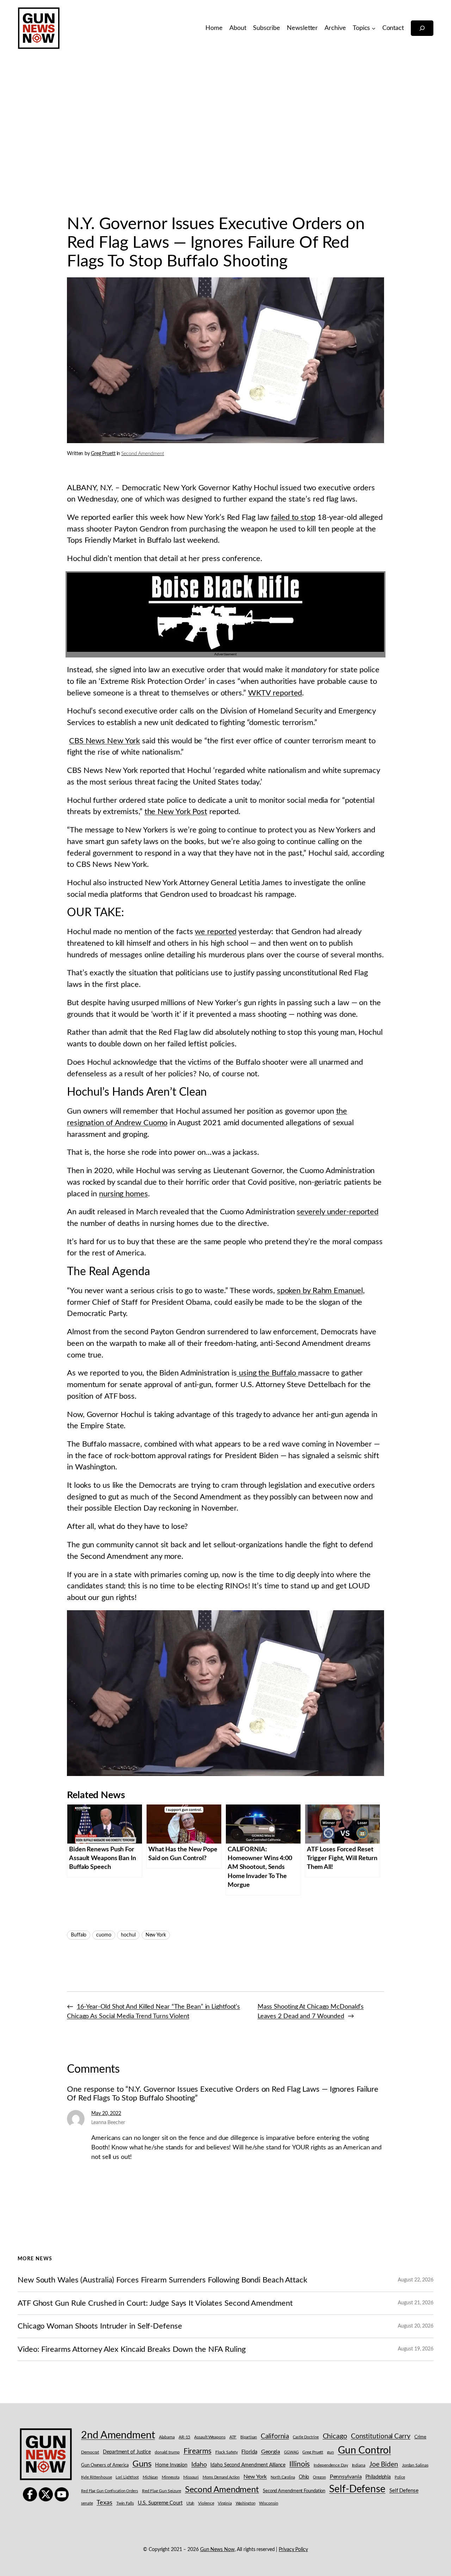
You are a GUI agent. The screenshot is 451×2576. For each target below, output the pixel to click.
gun (330, 2452)
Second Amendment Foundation (294, 2491)
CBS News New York (104, 741)
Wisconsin (268, 2503)
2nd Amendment (118, 2435)
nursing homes (123, 1194)
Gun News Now (217, 2550)
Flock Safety (227, 2452)
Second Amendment (143, 454)
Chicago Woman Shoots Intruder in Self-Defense (100, 2326)
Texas (104, 2503)
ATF (233, 2437)
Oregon (319, 2477)
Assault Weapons (210, 2437)
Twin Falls (125, 2503)
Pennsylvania (346, 2477)
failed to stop (293, 517)
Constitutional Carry (381, 2436)
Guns (142, 2464)
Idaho (199, 2465)
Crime (421, 2437)
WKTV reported (275, 693)
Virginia (225, 2503)
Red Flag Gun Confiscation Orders (110, 2491)
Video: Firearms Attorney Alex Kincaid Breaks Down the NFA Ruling (132, 2349)
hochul (128, 1935)
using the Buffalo (267, 1373)
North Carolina (283, 2477)
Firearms (197, 2451)
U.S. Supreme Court (160, 2503)
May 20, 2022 (106, 2114)
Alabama (167, 2437)
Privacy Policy (293, 2550)
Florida (249, 2452)
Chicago (335, 2436)
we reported (216, 932)
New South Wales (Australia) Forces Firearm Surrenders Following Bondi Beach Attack (162, 2280)
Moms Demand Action (221, 2477)
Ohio (304, 2477)
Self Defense (404, 2491)
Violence (206, 2503)
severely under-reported (338, 1212)
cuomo (104, 1935)
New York (156, 1935)
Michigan (150, 2477)
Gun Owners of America (105, 2465)
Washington (246, 2503)
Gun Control (364, 2451)
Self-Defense (357, 2489)
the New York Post (176, 812)
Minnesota (171, 2477)
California (275, 2436)
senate (87, 2503)
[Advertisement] (225, 130)
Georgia (271, 2452)
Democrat (90, 2452)
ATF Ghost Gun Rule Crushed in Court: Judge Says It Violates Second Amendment (155, 2303)
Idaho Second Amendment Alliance (248, 2465)
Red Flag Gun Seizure (162, 2491)
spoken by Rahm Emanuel (320, 1291)
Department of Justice (127, 2452)
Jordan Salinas (415, 2465)
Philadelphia (378, 2477)
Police (400, 2477)
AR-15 (185, 2437)
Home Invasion (171, 2465)
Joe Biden (384, 2465)
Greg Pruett (103, 454)
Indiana (359, 2465)
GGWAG (291, 2452)
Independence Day (331, 2465)
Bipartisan (249, 2437)
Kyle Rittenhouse (96, 2477)
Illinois (299, 2464)
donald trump (167, 2452)
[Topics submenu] (374, 28)
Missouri (191, 2477)
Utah (190, 2503)
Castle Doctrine (306, 2437)
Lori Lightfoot (127, 2477)
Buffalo (79, 1935)
